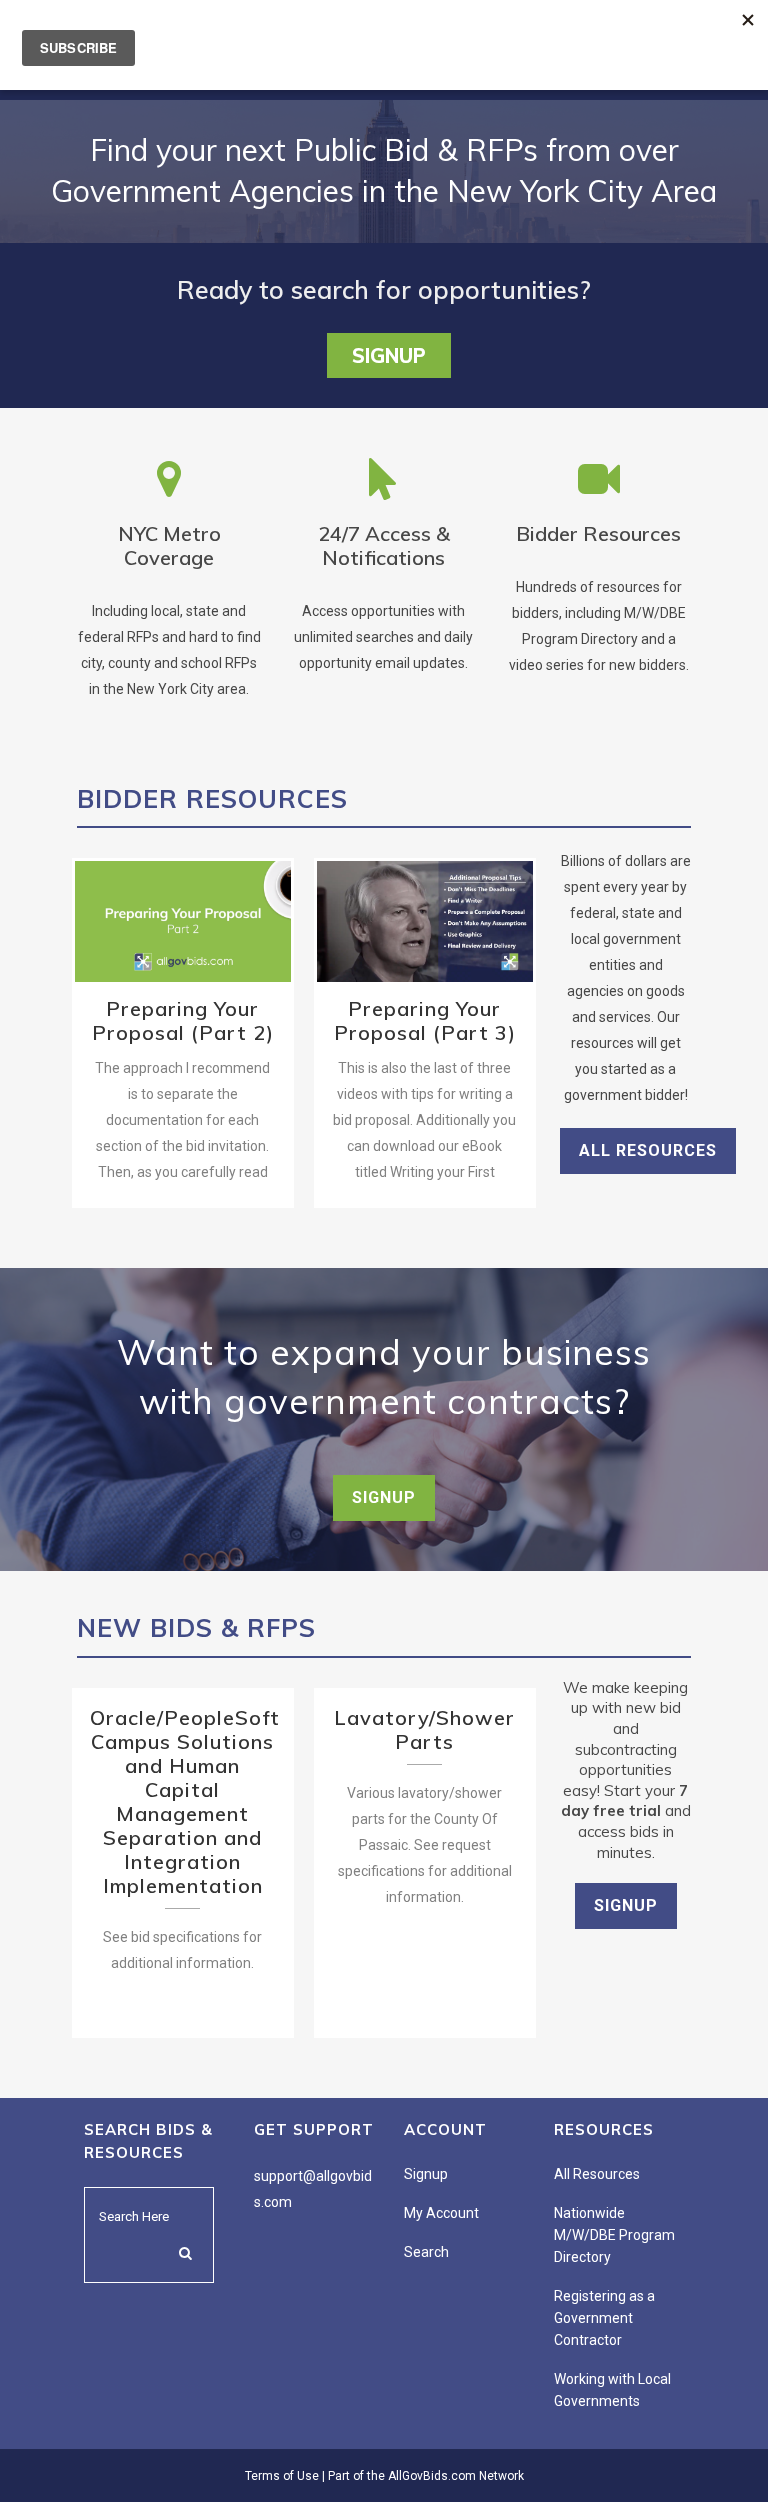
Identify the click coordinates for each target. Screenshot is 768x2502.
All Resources (648, 1150)
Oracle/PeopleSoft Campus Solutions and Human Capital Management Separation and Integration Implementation (185, 1801)
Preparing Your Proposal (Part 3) (424, 910)
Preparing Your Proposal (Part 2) (182, 910)
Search (426, 2252)
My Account (441, 2213)
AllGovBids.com (432, 2476)
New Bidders (140, 956)
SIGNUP (384, 1497)
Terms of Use (282, 2476)
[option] (183, 1033)
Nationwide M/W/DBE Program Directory (614, 2235)
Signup (388, 355)
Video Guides (223, 956)
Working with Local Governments (612, 2390)
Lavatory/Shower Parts (424, 1729)
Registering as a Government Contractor (604, 2318)
